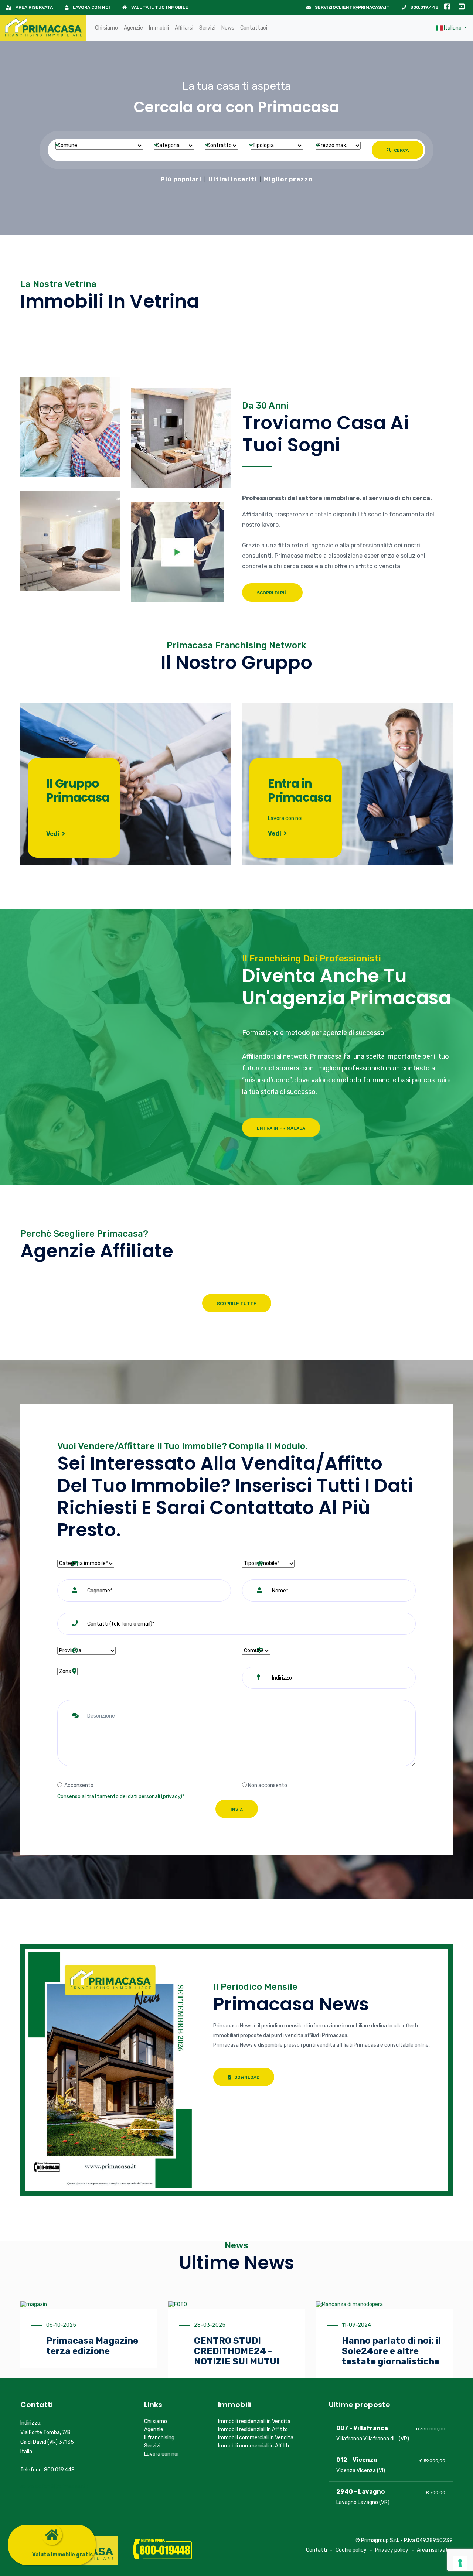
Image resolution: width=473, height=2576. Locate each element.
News (228, 28)
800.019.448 (424, 7)
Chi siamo (106, 28)
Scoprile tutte (237, 1304)
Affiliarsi (184, 28)
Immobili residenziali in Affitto (253, 2430)
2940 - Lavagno (360, 2492)
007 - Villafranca (362, 2428)
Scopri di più (272, 593)
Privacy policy (392, 2550)
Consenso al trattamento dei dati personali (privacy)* (121, 1796)
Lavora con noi (91, 7)
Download (246, 2077)
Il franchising (159, 2438)
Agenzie (133, 28)
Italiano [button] (453, 28)
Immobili (159, 28)
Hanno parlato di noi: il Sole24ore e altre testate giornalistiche (391, 2351)
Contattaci (254, 28)
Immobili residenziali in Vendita (254, 2421)
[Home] (43, 28)
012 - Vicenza (357, 2460)
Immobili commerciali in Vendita (256, 2438)
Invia (237, 1810)
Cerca (401, 150)
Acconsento (79, 1785)
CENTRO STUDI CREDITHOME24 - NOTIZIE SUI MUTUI (237, 2351)
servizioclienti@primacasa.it (352, 7)
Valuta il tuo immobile (159, 7)
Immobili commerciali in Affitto (254, 2446)
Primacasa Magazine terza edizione (92, 2346)
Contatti (317, 2550)
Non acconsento (268, 1785)
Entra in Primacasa (281, 1128)
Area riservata (34, 7)
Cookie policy (351, 2550)
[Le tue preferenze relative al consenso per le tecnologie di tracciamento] (460, 2563)
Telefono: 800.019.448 (47, 2470)
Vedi (53, 834)
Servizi (207, 28)
